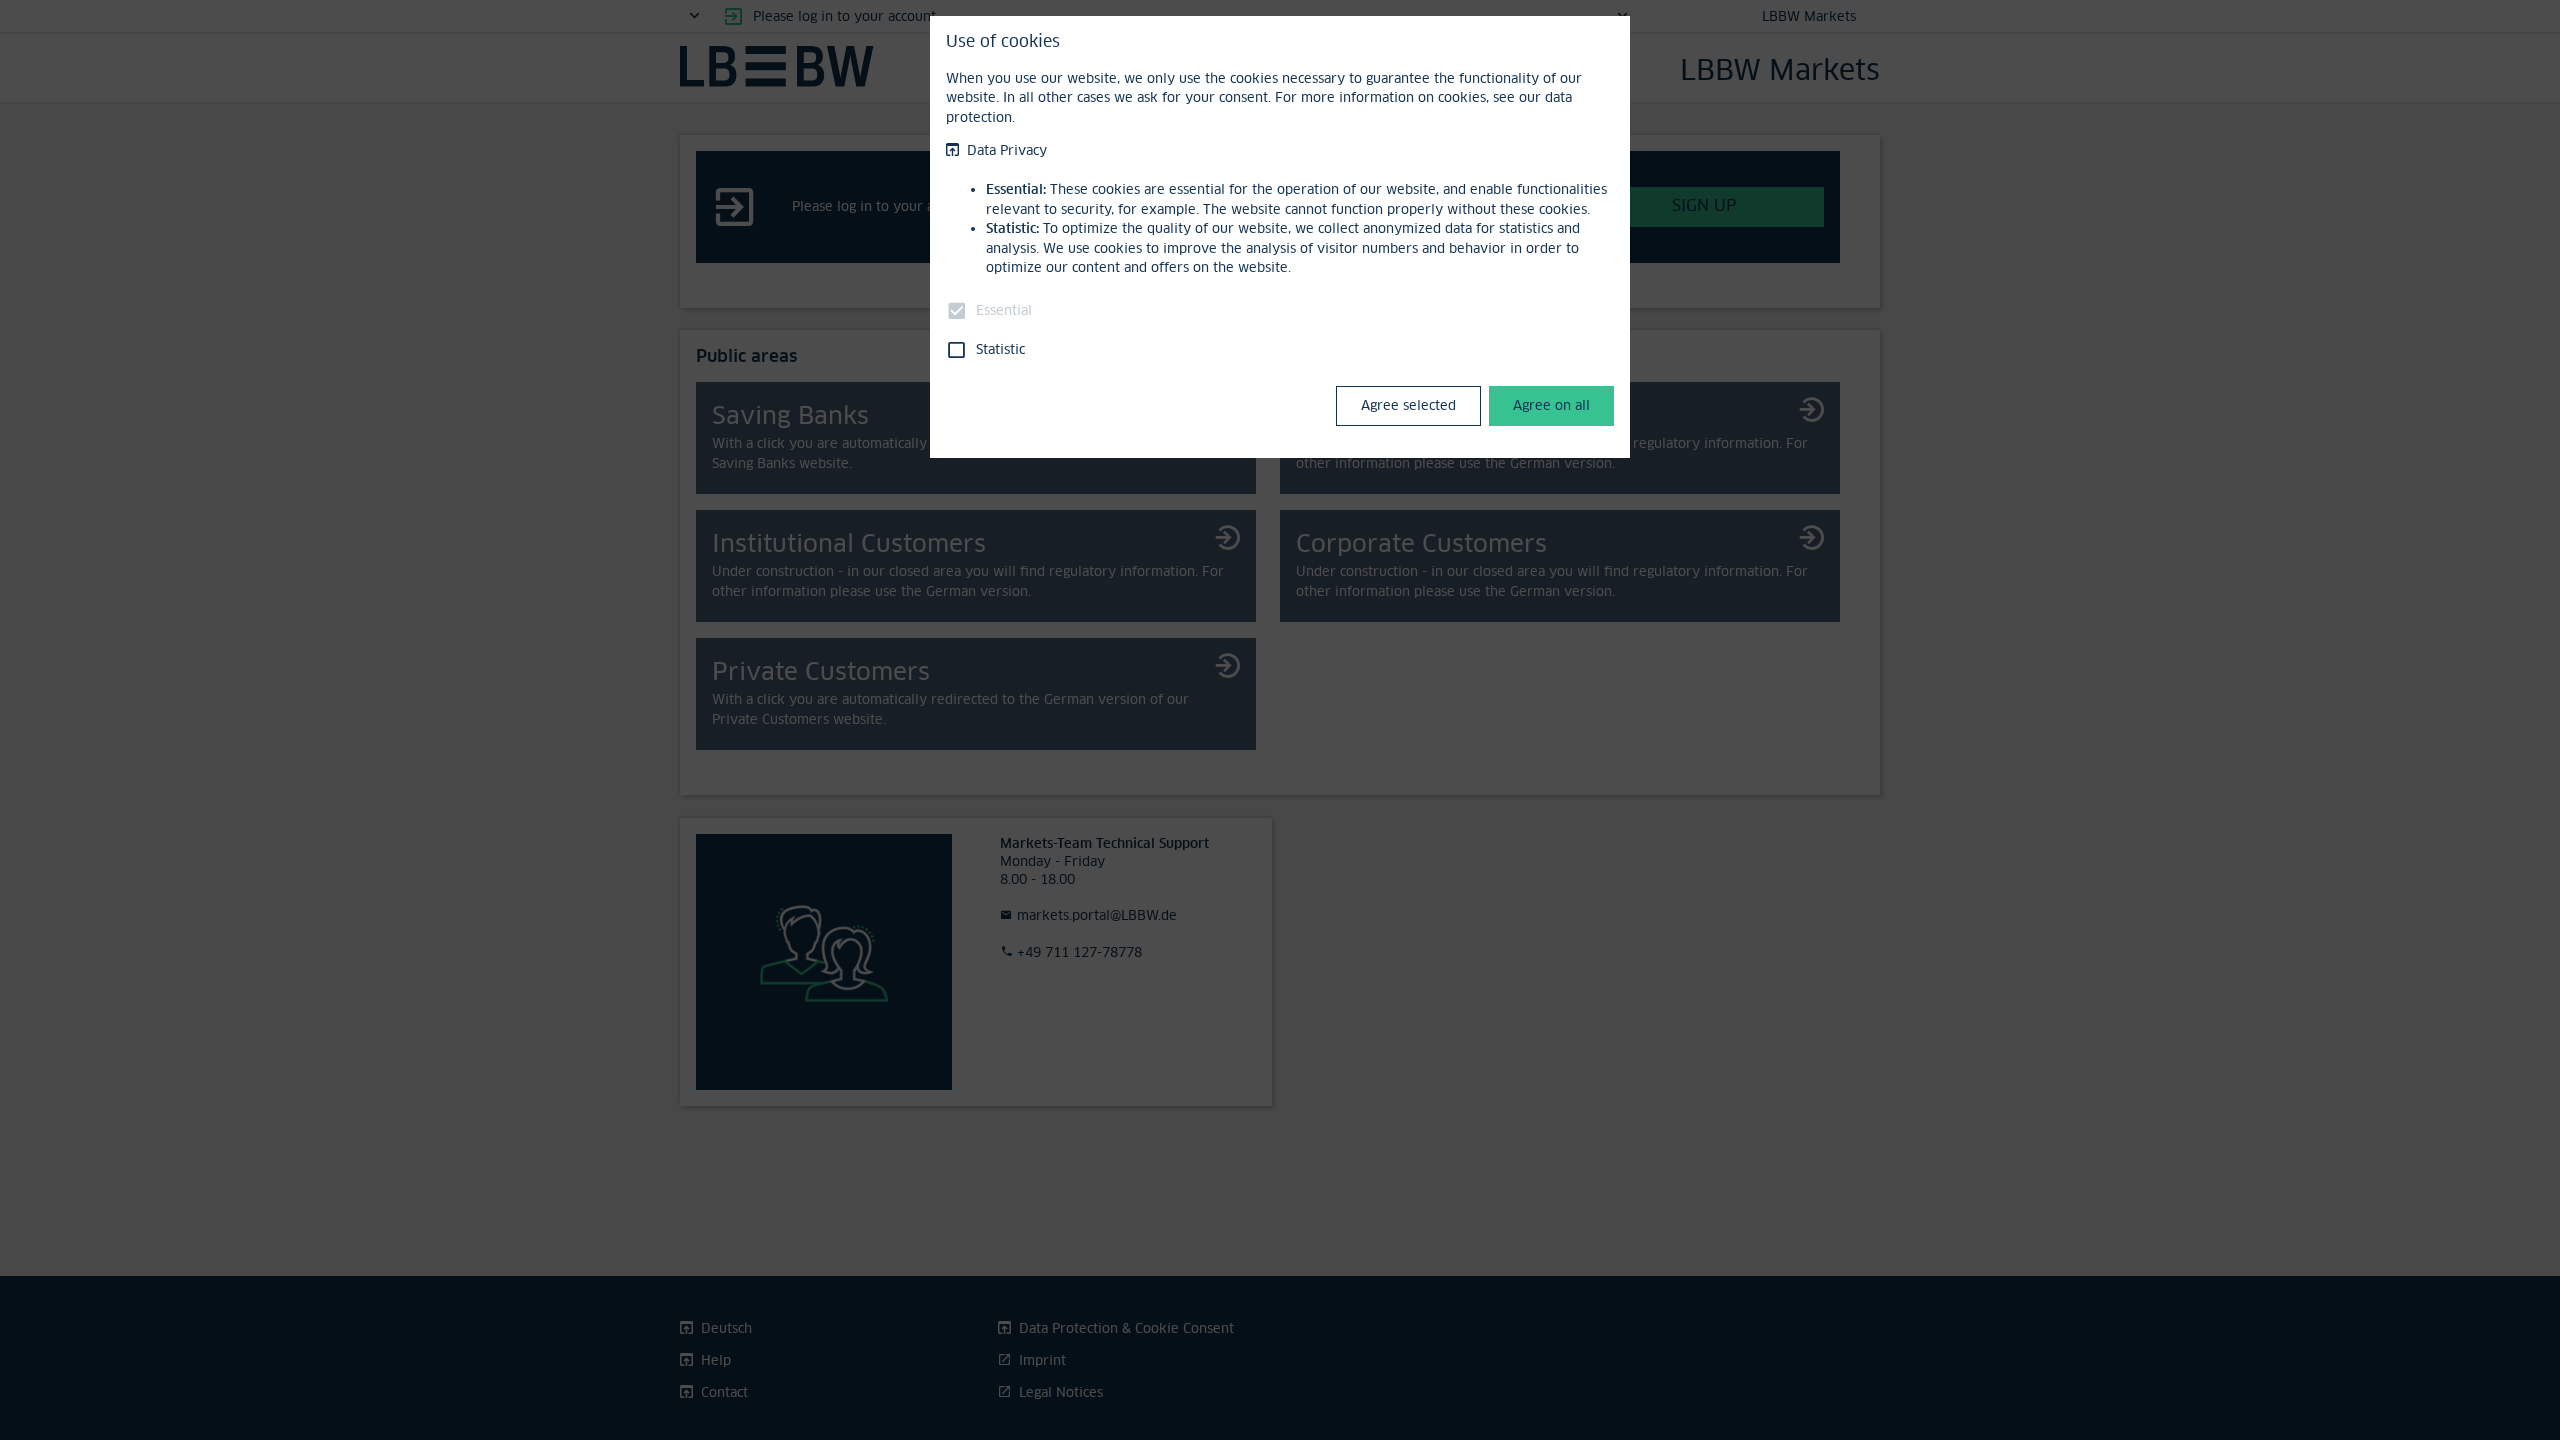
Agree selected (1408, 405)
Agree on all (1551, 405)
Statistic (1000, 349)
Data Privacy (1007, 150)
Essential (1004, 310)
